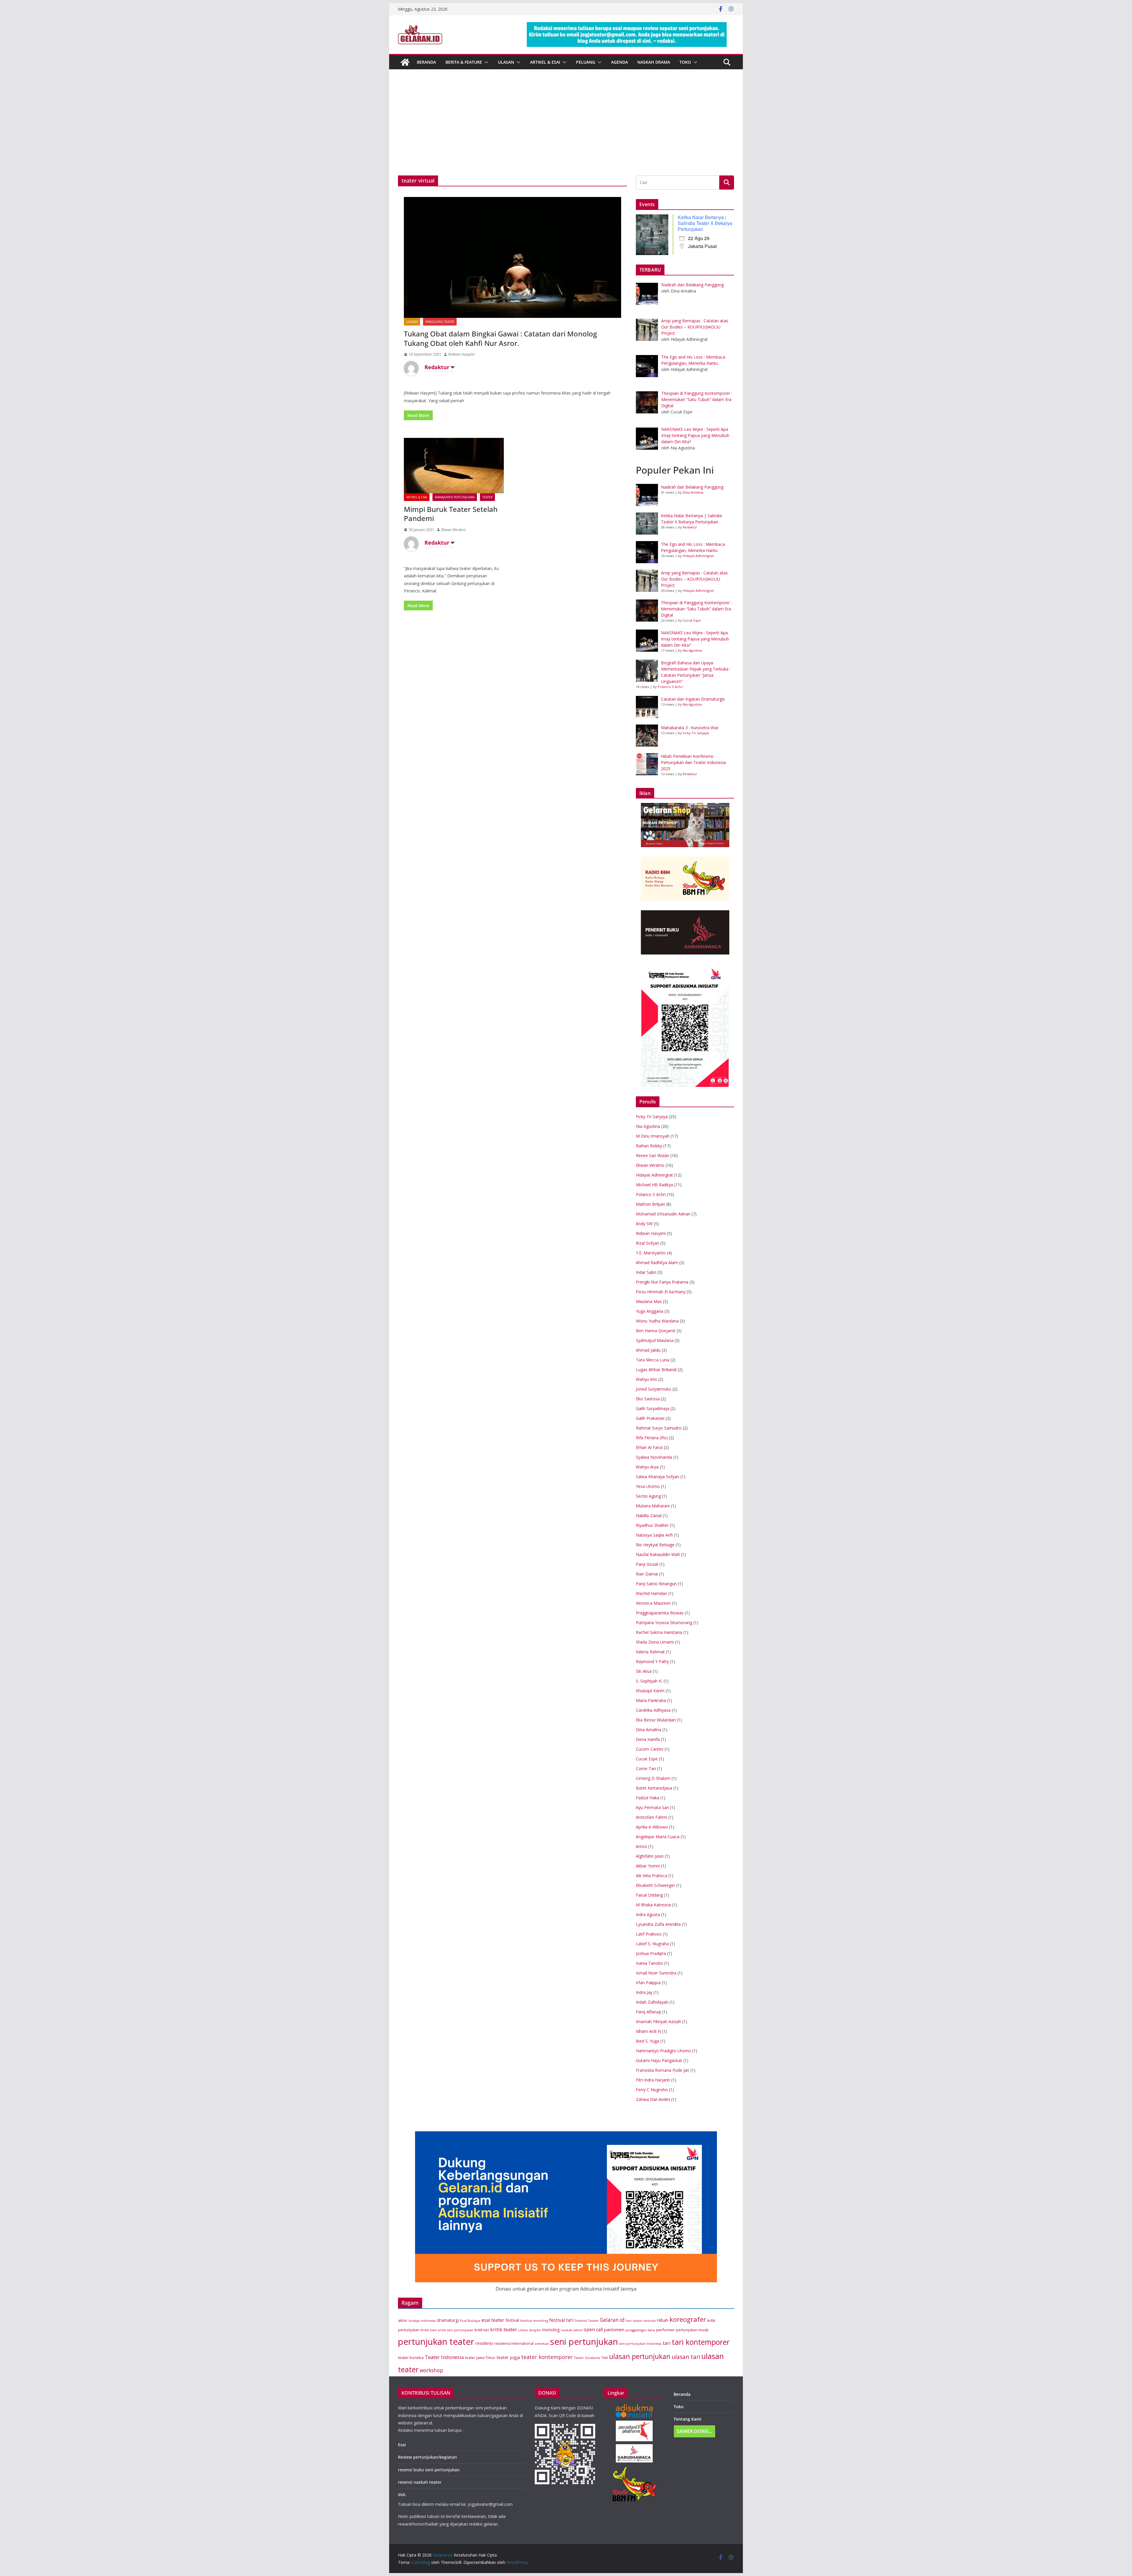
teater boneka (411, 2357)
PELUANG (586, 62)
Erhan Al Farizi (649, 1447)
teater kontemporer (547, 2357)
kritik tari (482, 2330)
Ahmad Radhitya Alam (657, 1262)
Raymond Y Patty (652, 1661)
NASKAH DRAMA (654, 62)
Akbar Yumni (648, 1866)
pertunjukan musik (692, 2330)
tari (667, 2343)
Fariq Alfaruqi (648, 2012)
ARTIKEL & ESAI (545, 62)
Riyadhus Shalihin (652, 1525)
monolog (551, 2330)
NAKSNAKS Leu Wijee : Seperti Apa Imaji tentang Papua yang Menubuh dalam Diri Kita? (695, 639)
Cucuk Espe (692, 620)
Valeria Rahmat (650, 1652)
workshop (431, 2370)
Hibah (663, 2320)
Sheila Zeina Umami (655, 1642)
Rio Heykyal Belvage (655, 1545)
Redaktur (437, 367)
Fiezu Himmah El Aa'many (661, 1292)
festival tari (561, 2320)
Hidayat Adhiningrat (698, 556)
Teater (487, 497)
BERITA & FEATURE (464, 62)
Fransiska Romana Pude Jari (663, 2070)
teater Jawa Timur (480, 2358)
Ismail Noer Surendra (656, 1973)
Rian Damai (647, 1574)
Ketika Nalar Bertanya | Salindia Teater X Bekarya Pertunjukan (705, 223)
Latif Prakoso (649, 1934)
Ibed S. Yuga (648, 2041)
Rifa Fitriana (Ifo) (652, 1438)
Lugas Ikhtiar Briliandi (656, 1370)
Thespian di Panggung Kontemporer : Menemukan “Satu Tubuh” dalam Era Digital (696, 609)
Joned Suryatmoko (654, 1389)
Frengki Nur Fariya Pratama (662, 1282)
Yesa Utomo (648, 1486)
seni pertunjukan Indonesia (640, 2344)
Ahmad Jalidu (648, 1350)
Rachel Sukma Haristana (659, 1632)
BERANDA (426, 62)
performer (665, 2330)
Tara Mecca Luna (653, 1360)
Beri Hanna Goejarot (656, 1331)
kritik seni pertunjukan (456, 2330)
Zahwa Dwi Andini (653, 2099)
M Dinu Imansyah (653, 1136)
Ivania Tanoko (649, 1963)
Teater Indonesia (444, 2357)
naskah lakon (572, 2330)
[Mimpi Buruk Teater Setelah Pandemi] (454, 466)
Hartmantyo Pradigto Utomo (663, 2051)
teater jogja (508, 2357)
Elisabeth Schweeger (655, 1885)
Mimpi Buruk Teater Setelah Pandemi (451, 514)
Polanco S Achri (670, 687)
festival (512, 2320)
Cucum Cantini (650, 1749)
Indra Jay (644, 1992)
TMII (604, 2358)
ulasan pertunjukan (640, 2356)
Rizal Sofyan (648, 1243)
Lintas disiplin (530, 2330)
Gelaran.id (612, 2320)
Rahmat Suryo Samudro (659, 1428)
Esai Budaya (470, 2320)
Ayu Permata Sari (652, 1807)
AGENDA (620, 62)
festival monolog (534, 2320)
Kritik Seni (429, 2330)
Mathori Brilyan (650, 1204)
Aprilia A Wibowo (652, 1827)
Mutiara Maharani (653, 1506)
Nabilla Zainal (649, 1515)
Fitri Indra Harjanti (653, 2080)
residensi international (514, 2343)
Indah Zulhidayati (652, 2002)
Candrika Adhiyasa (653, 1710)
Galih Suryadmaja (653, 1408)
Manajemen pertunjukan (455, 497)
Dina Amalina (693, 492)
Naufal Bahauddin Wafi (658, 1554)
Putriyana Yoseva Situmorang (664, 1623)
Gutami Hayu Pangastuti (659, 2060)
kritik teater (504, 2329)
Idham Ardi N (648, 2031)
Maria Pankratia (651, 1700)
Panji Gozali (647, 1564)
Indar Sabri (646, 1272)
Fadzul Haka (648, 1798)
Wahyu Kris (646, 1379)
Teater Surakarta (587, 2358)
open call (593, 2329)
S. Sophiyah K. (649, 1681)
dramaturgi (448, 2320)
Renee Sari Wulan (653, 1155)
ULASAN (506, 62)
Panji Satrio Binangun (656, 1584)
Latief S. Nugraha (652, 1944)
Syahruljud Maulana (655, 1340)
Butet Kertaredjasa (654, 1788)
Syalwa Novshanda (654, 1457)
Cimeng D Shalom (653, 1778)
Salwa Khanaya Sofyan (658, 1477)
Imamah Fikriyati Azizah (658, 2021)
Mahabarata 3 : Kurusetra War (690, 728)
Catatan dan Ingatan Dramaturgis (693, 699)
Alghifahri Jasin (650, 1856)
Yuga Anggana (650, 1311)
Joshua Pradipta (651, 1953)
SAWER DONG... (695, 2431)
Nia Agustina (692, 650)
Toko (685, 62)
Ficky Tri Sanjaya (696, 733)
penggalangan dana (640, 2330)
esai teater (493, 2320)
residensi (484, 2343)
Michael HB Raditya (654, 1185)
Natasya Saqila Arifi (654, 1535)
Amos (641, 1846)
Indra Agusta (648, 1914)
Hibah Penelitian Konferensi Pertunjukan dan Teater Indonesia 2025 (693, 762)
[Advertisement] (566, 131)
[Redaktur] (411, 368)
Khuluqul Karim (650, 1691)
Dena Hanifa (648, 1739)
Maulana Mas (649, 1301)
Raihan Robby (649, 1146)
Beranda (682, 2394)
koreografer (688, 2319)
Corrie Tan (646, 1768)
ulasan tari (686, 2357)
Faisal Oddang (649, 1895)
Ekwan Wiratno (454, 530)
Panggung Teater (440, 322)
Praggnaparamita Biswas (660, 1613)
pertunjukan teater (436, 2342)
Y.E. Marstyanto (651, 1253)
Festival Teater (587, 2320)
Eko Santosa (648, 1399)
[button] (485, 62)
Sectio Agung (648, 1496)
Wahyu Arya (647, 1467)
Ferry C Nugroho (652, 2090)
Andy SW (644, 1224)
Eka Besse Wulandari (656, 1720)
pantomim (614, 2329)
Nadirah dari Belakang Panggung (692, 487)
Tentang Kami (687, 2419)
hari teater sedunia (641, 2321)
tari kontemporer (701, 2342)
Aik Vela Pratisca (651, 1876)
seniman (542, 2343)
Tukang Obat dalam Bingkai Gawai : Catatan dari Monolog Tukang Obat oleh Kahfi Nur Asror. (500, 338)
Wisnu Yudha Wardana (657, 1321)
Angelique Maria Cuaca (658, 1837)
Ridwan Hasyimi (461, 354)
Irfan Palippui (648, 1983)
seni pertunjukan (584, 2342)
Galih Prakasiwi (650, 1418)
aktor (403, 2320)
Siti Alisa (644, 1671)
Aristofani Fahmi (651, 1817)
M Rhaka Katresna (653, 1905)
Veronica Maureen (653, 1603)
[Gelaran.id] (405, 62)
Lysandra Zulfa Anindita (658, 1924)
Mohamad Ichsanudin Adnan (663, 1214)
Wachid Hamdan (651, 1593)
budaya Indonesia (422, 2321)
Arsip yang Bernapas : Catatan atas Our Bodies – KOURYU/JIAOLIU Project (694, 579)
